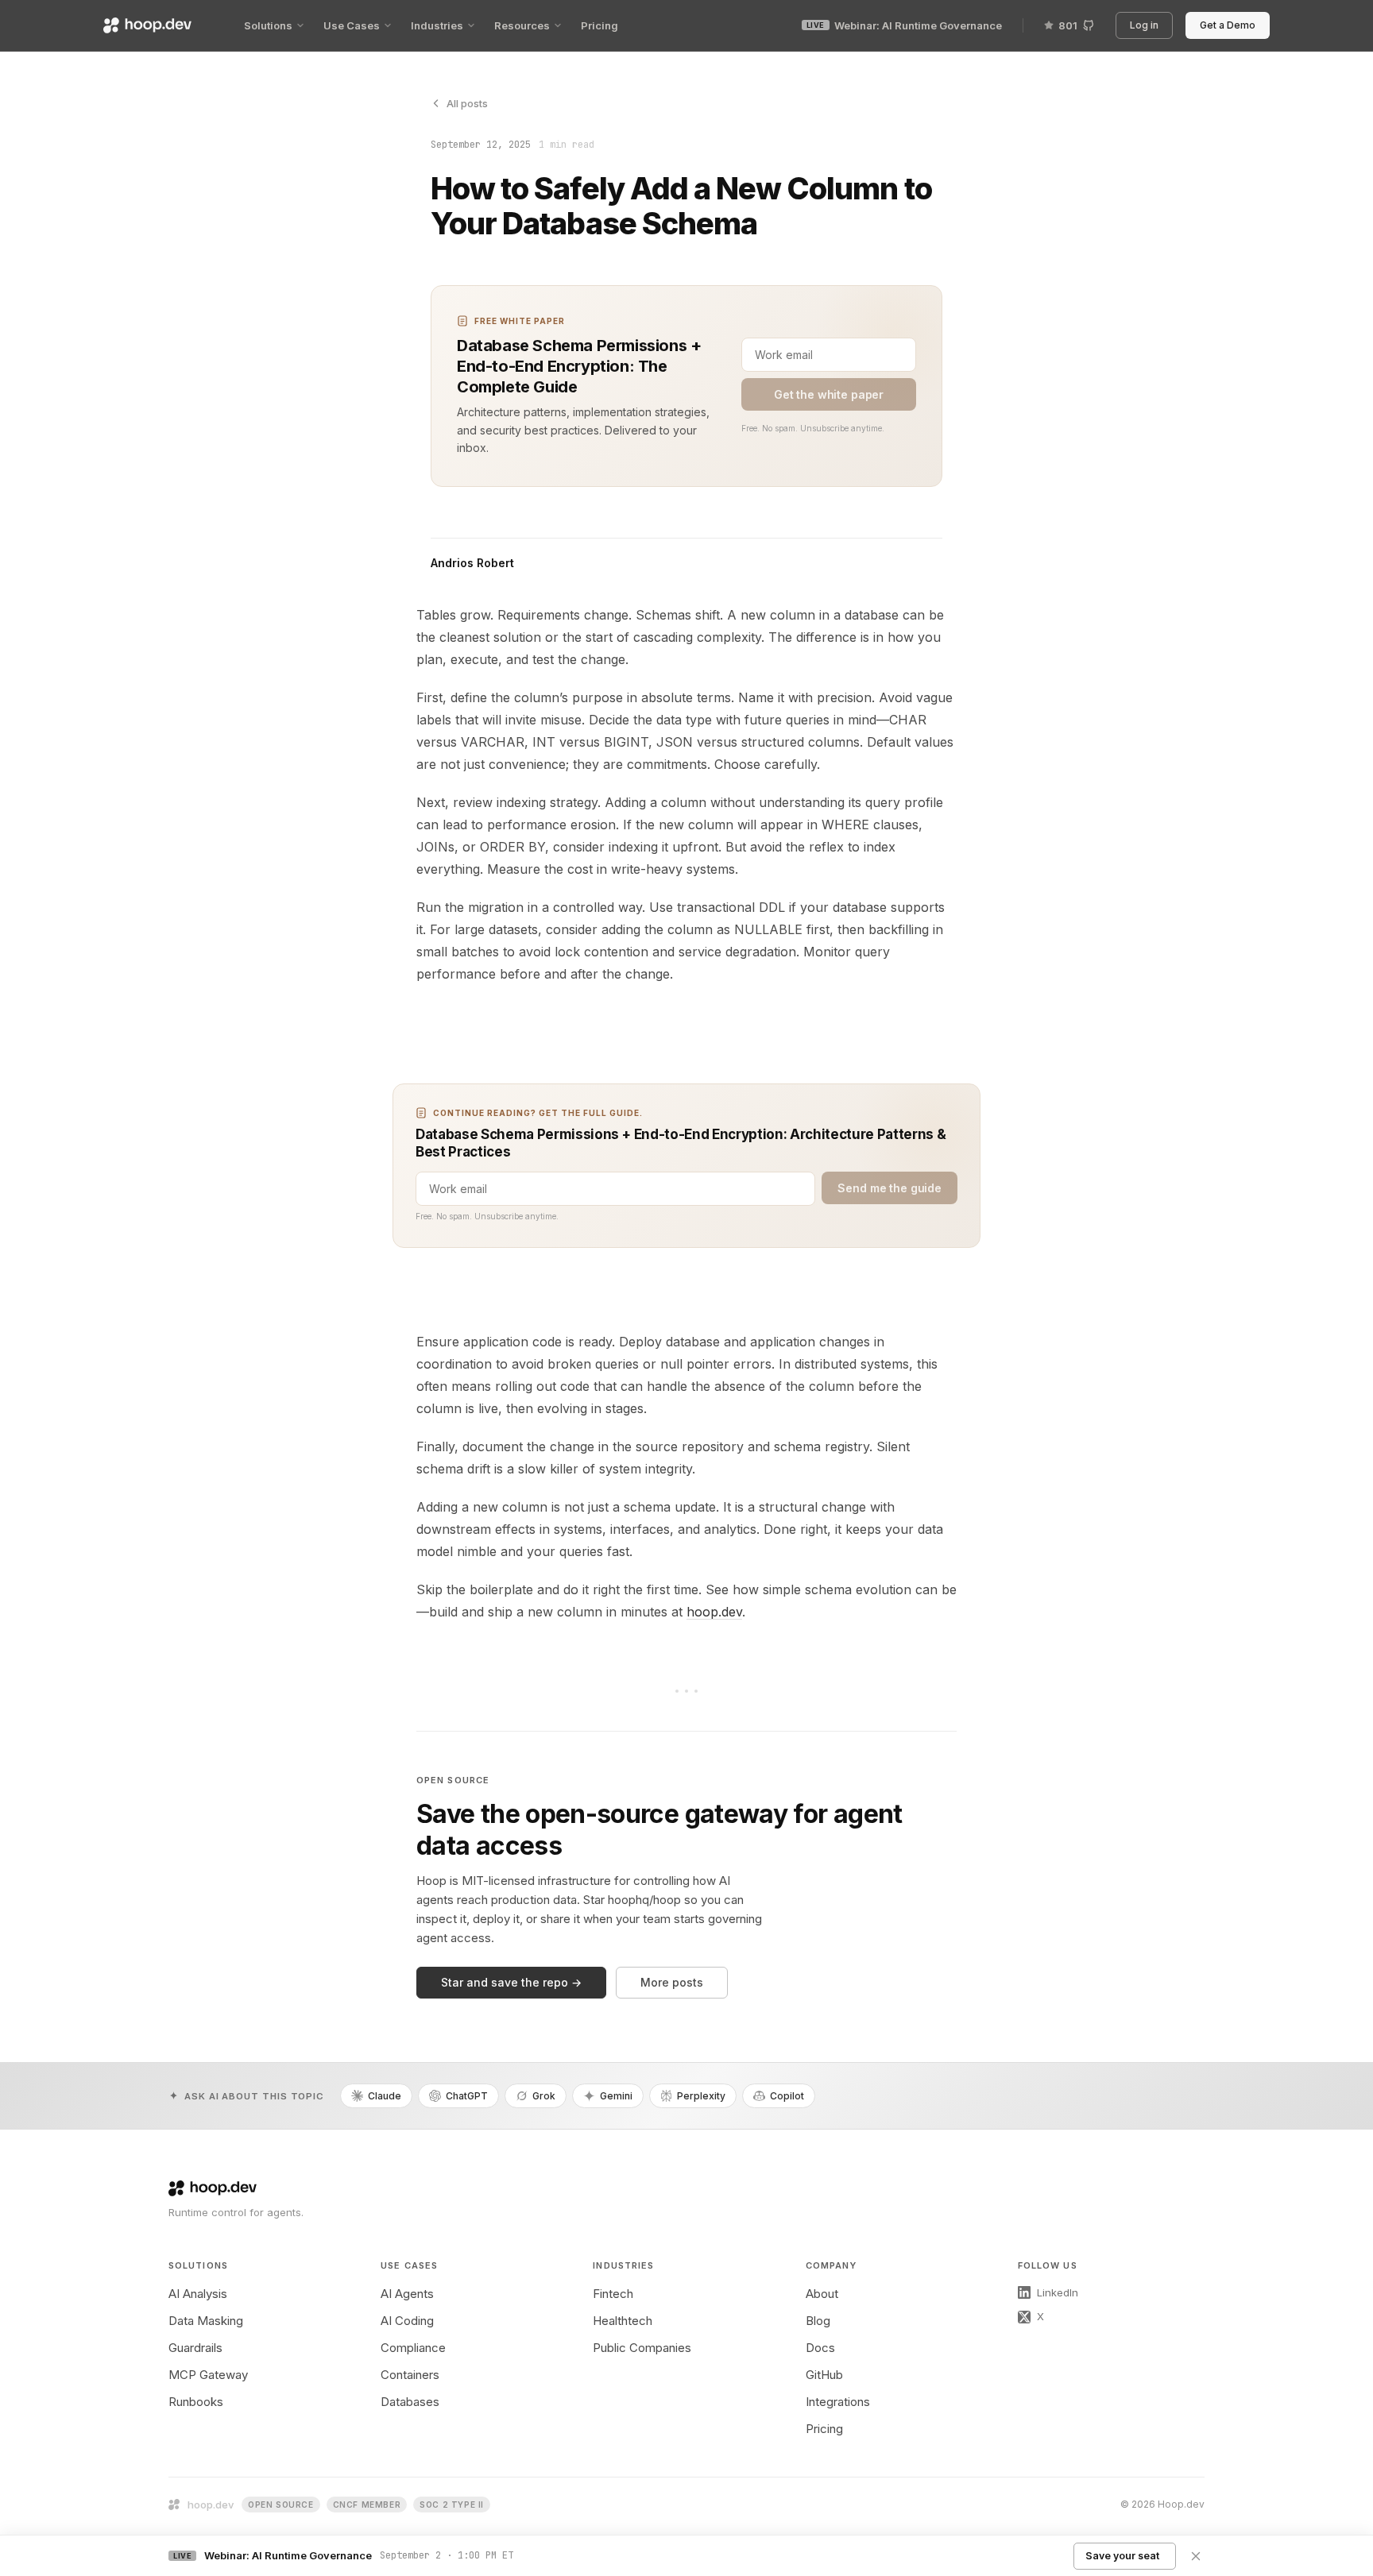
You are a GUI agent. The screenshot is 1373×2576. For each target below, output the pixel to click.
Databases (410, 2402)
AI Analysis (198, 2294)
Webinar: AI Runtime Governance (904, 25)
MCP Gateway (208, 2375)
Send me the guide (890, 1188)
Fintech (613, 2294)
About (822, 2294)
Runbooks (196, 2402)
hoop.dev (714, 1612)
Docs (820, 2348)
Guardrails (195, 2348)
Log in (1147, 25)
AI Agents (407, 2294)
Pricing (599, 25)
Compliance (413, 2348)
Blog (818, 2321)
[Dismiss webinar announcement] (1196, 2556)
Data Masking (206, 2321)
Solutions (268, 25)
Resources (522, 25)
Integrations (838, 2402)
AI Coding (407, 2321)
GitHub (824, 2375)
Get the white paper (829, 394)
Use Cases (352, 25)
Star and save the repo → (511, 1982)
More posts (672, 1982)
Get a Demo (1230, 25)
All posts (467, 103)
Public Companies (642, 2348)
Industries (437, 25)
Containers (410, 2375)
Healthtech (623, 2321)
